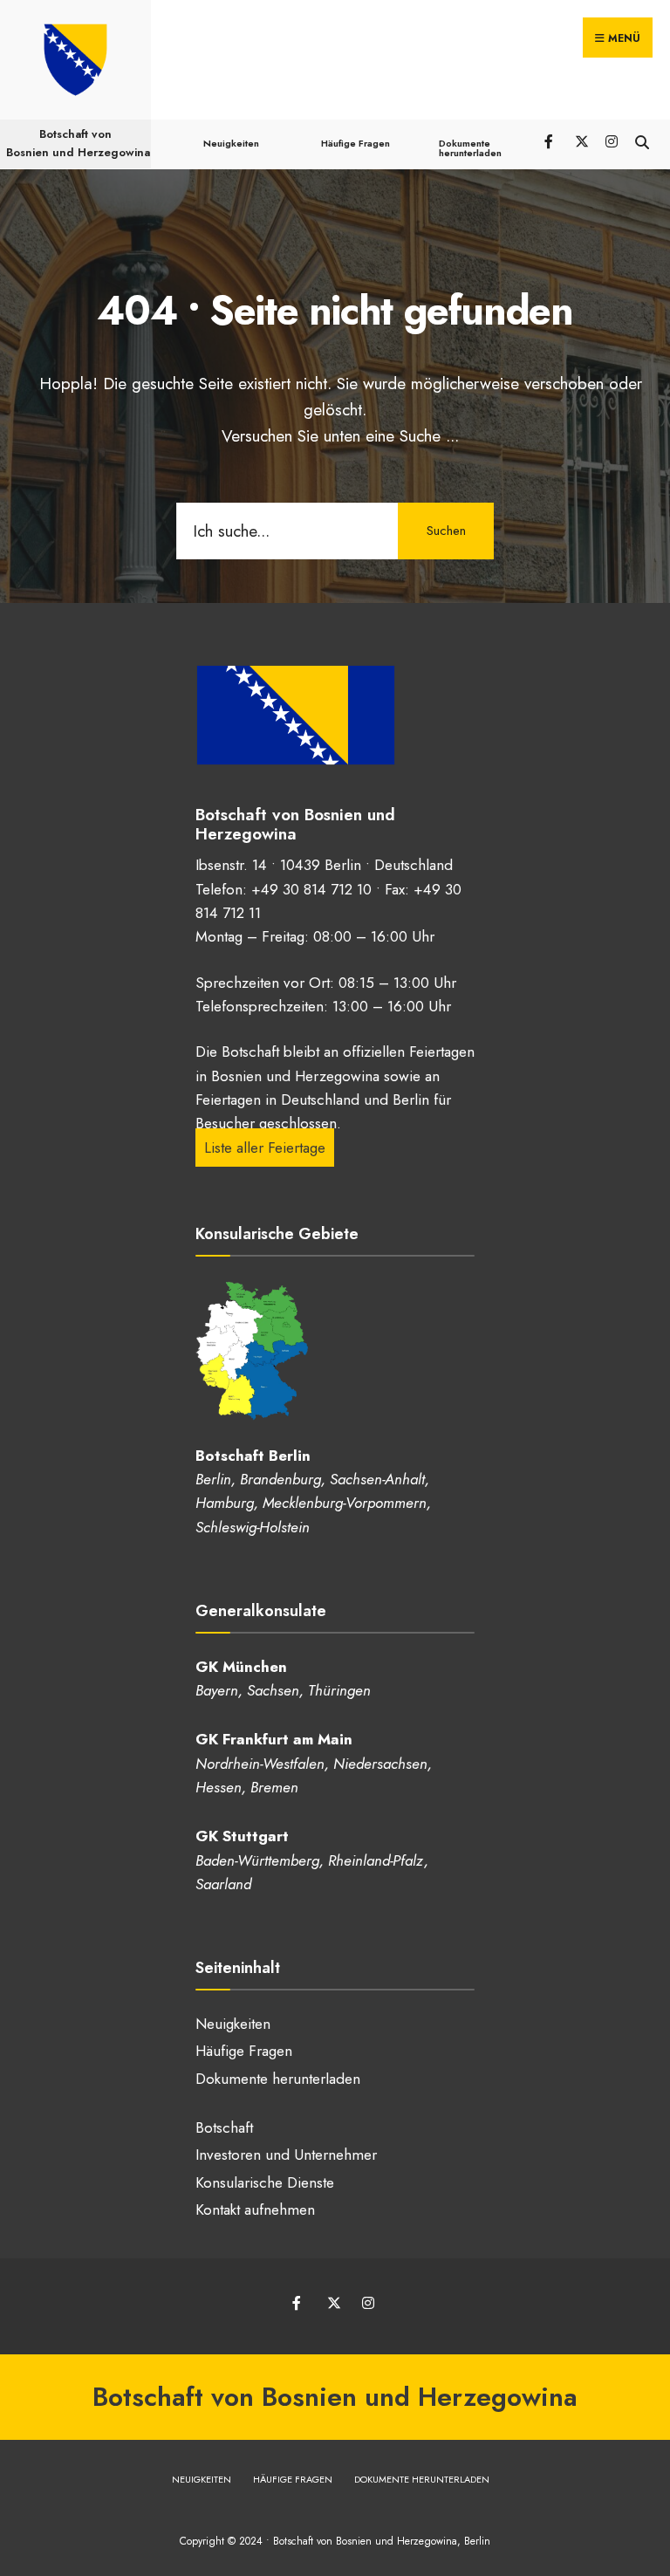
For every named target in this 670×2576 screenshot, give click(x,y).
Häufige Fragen (356, 143)
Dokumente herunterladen (470, 148)
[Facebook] (550, 140)
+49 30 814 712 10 (311, 889)
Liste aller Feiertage (265, 1148)
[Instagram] (611, 140)
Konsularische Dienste (265, 2182)
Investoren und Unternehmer (286, 2155)
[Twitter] (581, 140)
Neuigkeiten (231, 143)
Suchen (446, 531)
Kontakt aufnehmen (255, 2209)
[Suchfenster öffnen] (642, 140)
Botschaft (224, 2127)
